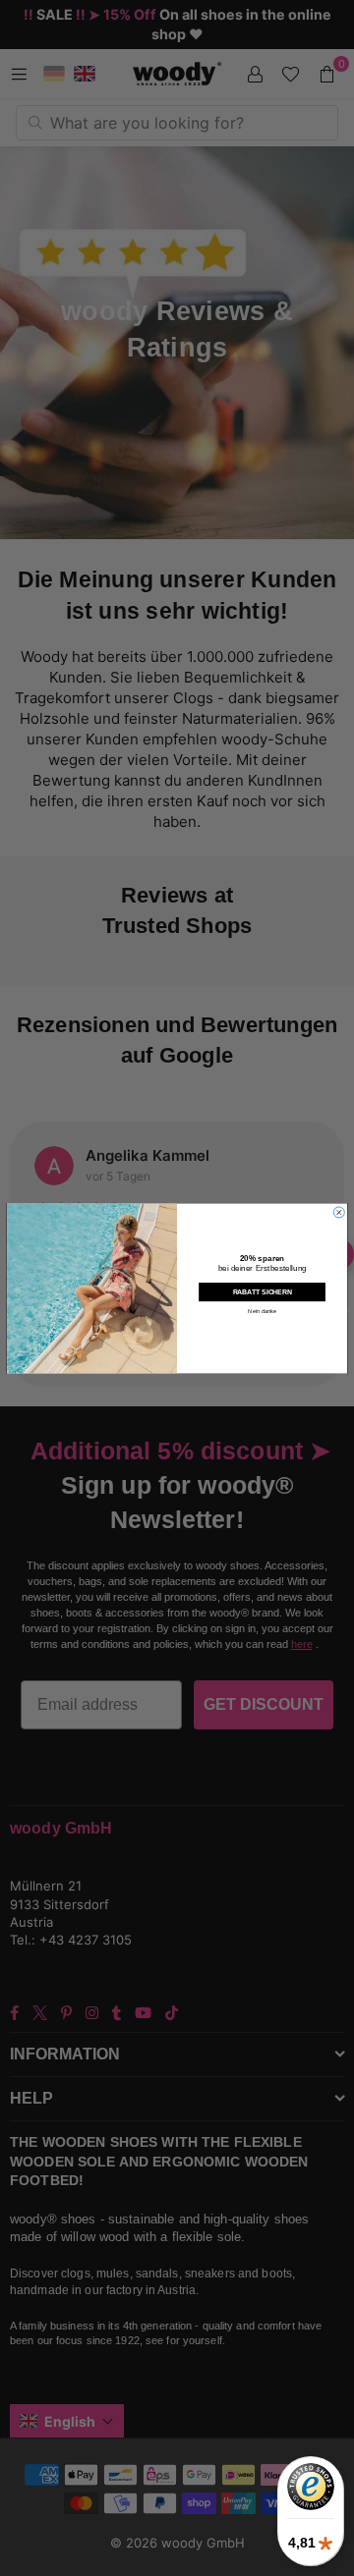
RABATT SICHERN (263, 1291)
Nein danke (262, 1310)
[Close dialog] (339, 1211)
